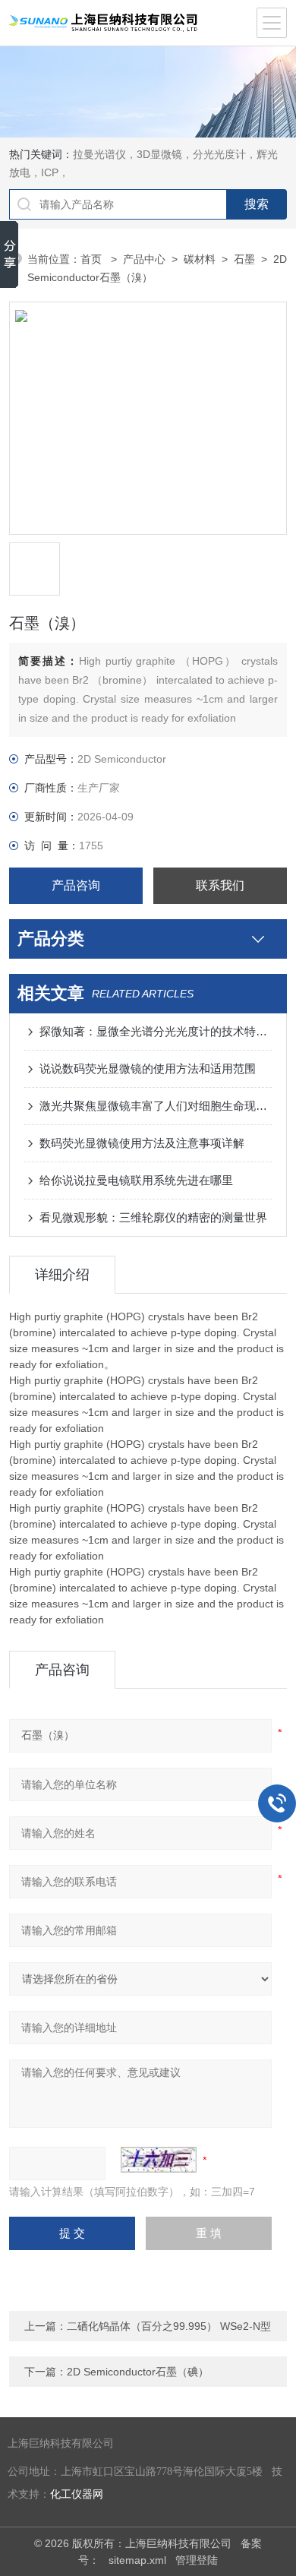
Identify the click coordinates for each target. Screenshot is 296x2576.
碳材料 (200, 259)
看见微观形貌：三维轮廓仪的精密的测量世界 (153, 1217)
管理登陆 (197, 2560)
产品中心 (144, 259)
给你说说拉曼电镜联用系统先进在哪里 (136, 1180)
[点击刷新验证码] (159, 2160)
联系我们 (220, 885)
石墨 (244, 259)
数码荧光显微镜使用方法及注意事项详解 (142, 1143)
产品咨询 (76, 885)
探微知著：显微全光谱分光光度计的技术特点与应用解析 (156, 1031)
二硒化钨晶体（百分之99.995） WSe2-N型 (169, 2326)
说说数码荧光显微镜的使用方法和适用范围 (148, 1068)
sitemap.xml (137, 2560)
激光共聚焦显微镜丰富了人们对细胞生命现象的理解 (156, 1106)
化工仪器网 (77, 2494)
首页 (93, 259)
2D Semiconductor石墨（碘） (138, 2372)
